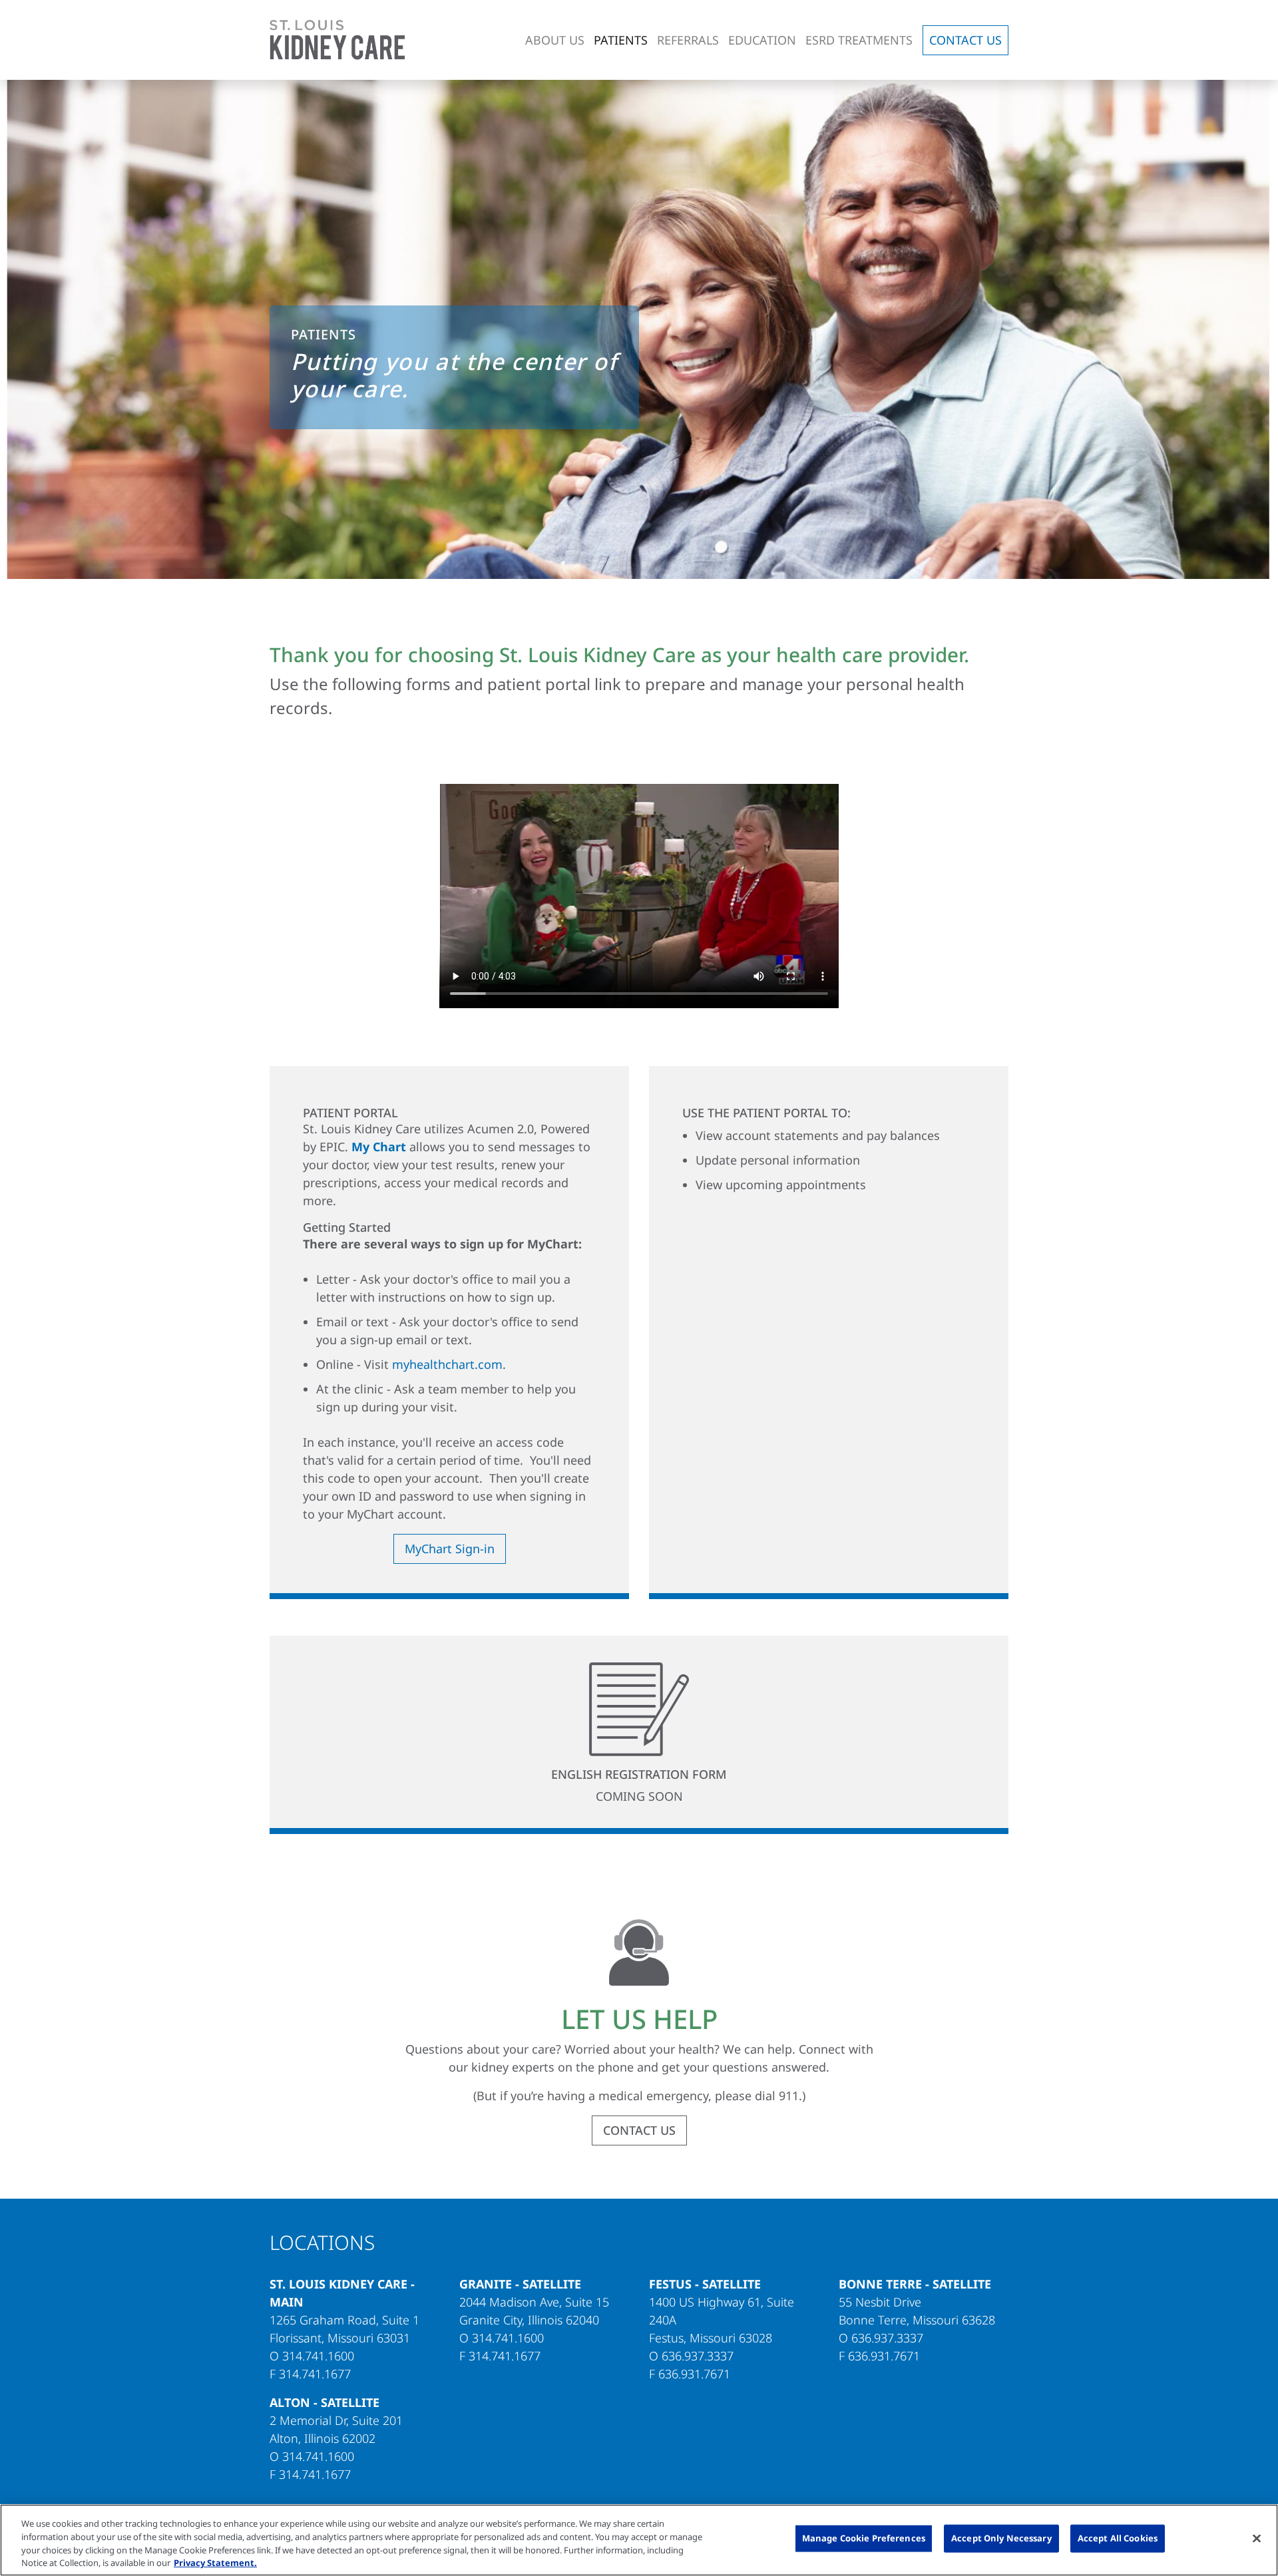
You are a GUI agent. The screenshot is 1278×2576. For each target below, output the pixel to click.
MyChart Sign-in (450, 1549)
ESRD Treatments (859, 40)
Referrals (688, 40)
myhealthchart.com (447, 1364)
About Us (555, 40)
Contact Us (965, 40)
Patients (621, 40)
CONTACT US (639, 2130)
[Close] (1257, 2538)
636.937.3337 (698, 2356)
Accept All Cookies (1118, 2538)
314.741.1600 (318, 2356)
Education (762, 40)
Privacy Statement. (215, 2562)
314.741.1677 (315, 2374)
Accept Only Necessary (1001, 2538)
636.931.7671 (694, 2374)
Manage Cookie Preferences (864, 2538)
